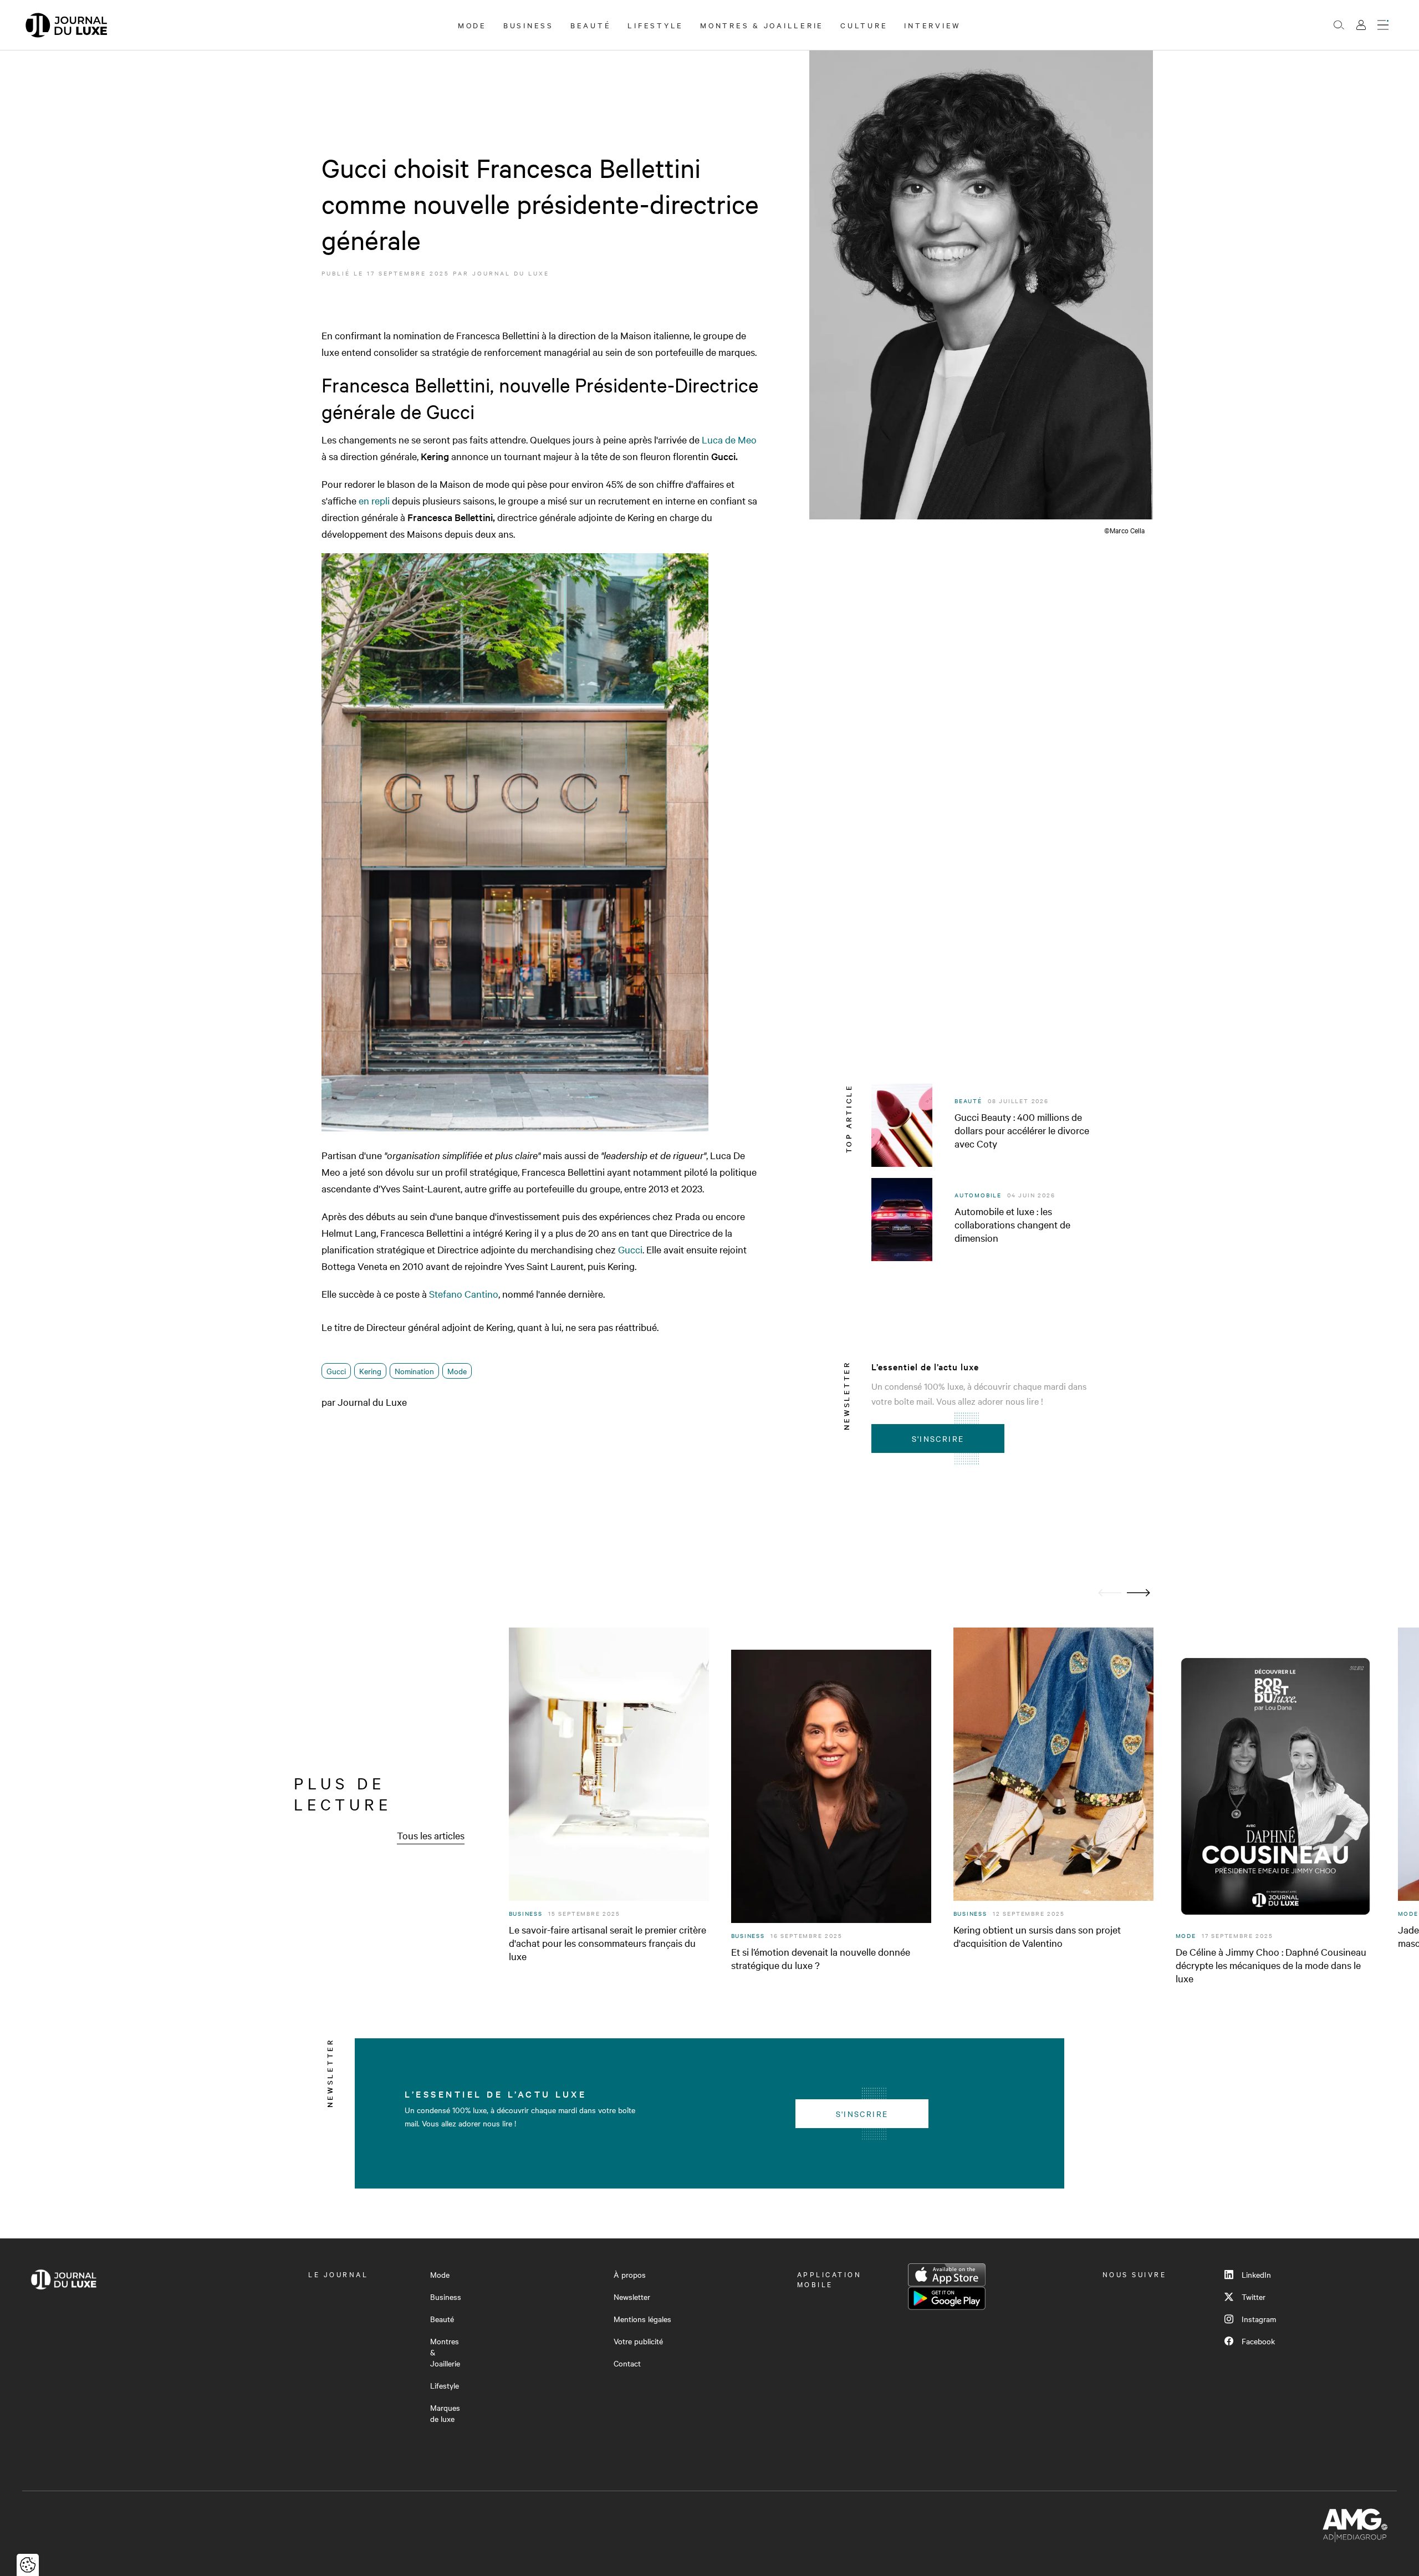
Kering (370, 1371)
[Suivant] (1139, 1593)
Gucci (630, 1249)
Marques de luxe (445, 2413)
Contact (627, 2363)
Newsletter (632, 2297)
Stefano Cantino (464, 1294)
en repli (374, 500)
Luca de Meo (729, 439)
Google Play (947, 2298)
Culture (864, 25)
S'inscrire (938, 1439)
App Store (947, 2275)
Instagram (1259, 2319)
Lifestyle (655, 25)
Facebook (1258, 2341)
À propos (630, 2274)
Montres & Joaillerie (762, 25)
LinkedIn (1256, 2274)
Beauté (591, 25)
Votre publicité (638, 2341)
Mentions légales (642, 2319)
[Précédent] (1110, 1593)
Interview (933, 25)
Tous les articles (431, 1835)
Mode (472, 25)
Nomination (414, 1371)
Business (529, 25)
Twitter (1254, 2297)
